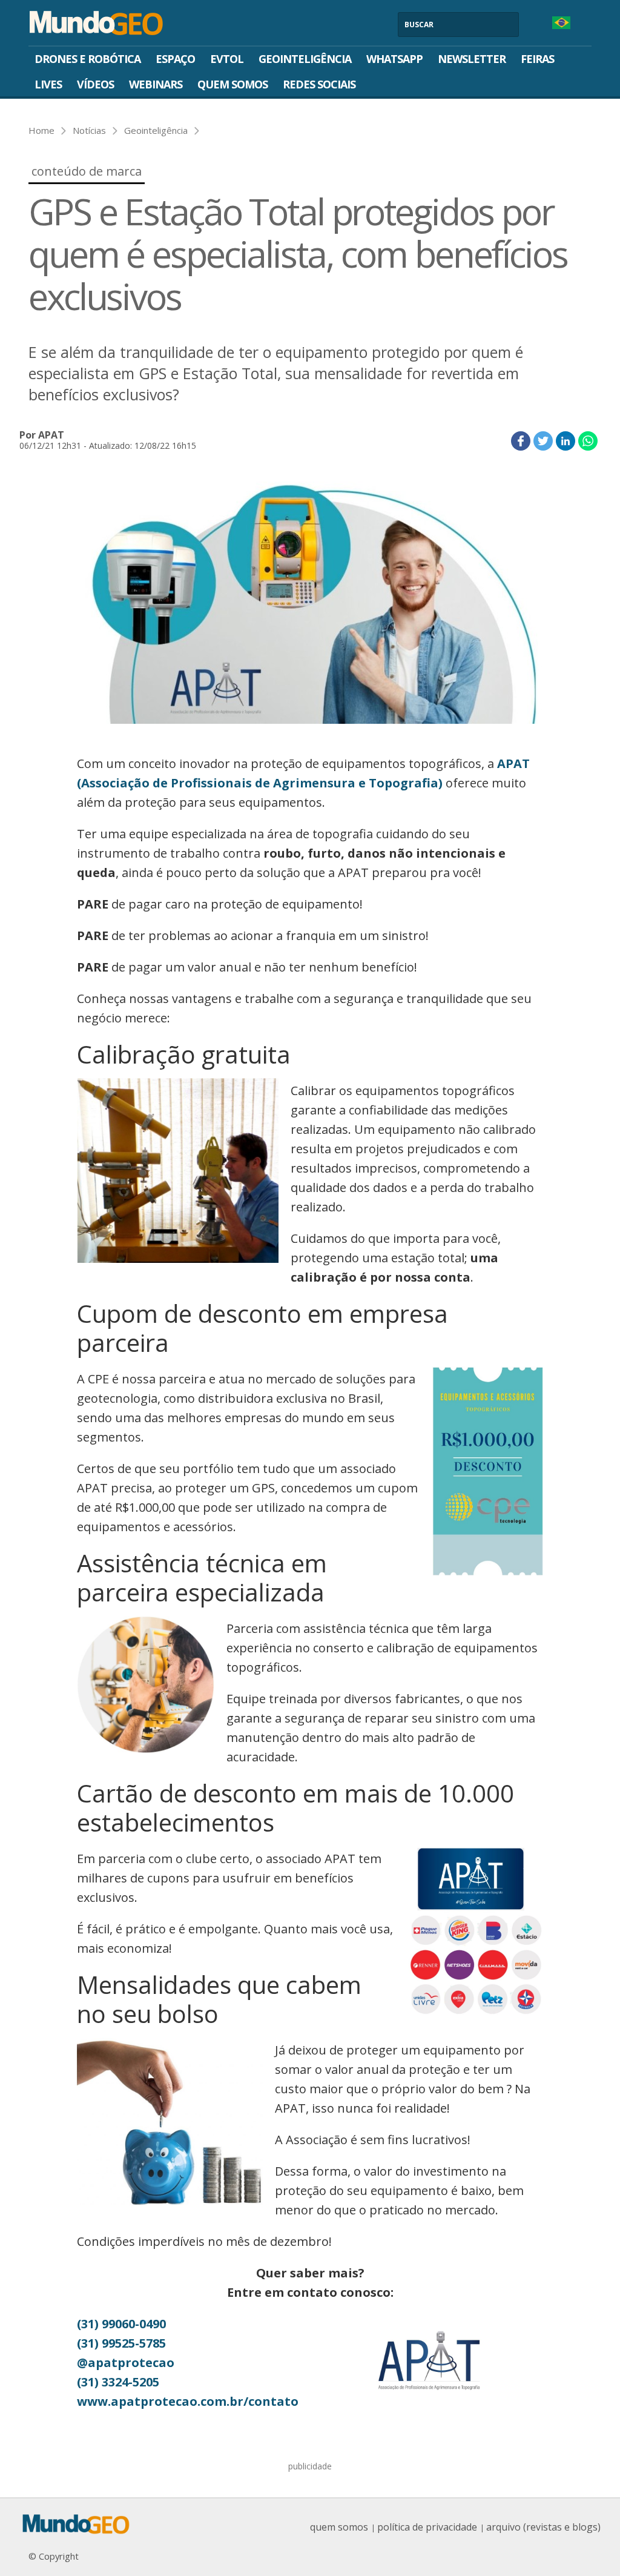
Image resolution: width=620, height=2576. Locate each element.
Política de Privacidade (427, 2527)
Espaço (175, 59)
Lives (48, 84)
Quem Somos (232, 84)
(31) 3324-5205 (118, 2382)
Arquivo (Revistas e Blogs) (543, 2527)
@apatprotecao (126, 2362)
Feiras (537, 59)
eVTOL (227, 59)
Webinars (156, 84)
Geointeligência (305, 59)
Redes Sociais (319, 84)
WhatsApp (394, 59)
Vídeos (95, 84)
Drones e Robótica (87, 59)
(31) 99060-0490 (121, 2324)
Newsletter (472, 59)
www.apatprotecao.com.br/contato (188, 2401)
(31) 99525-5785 (121, 2343)
